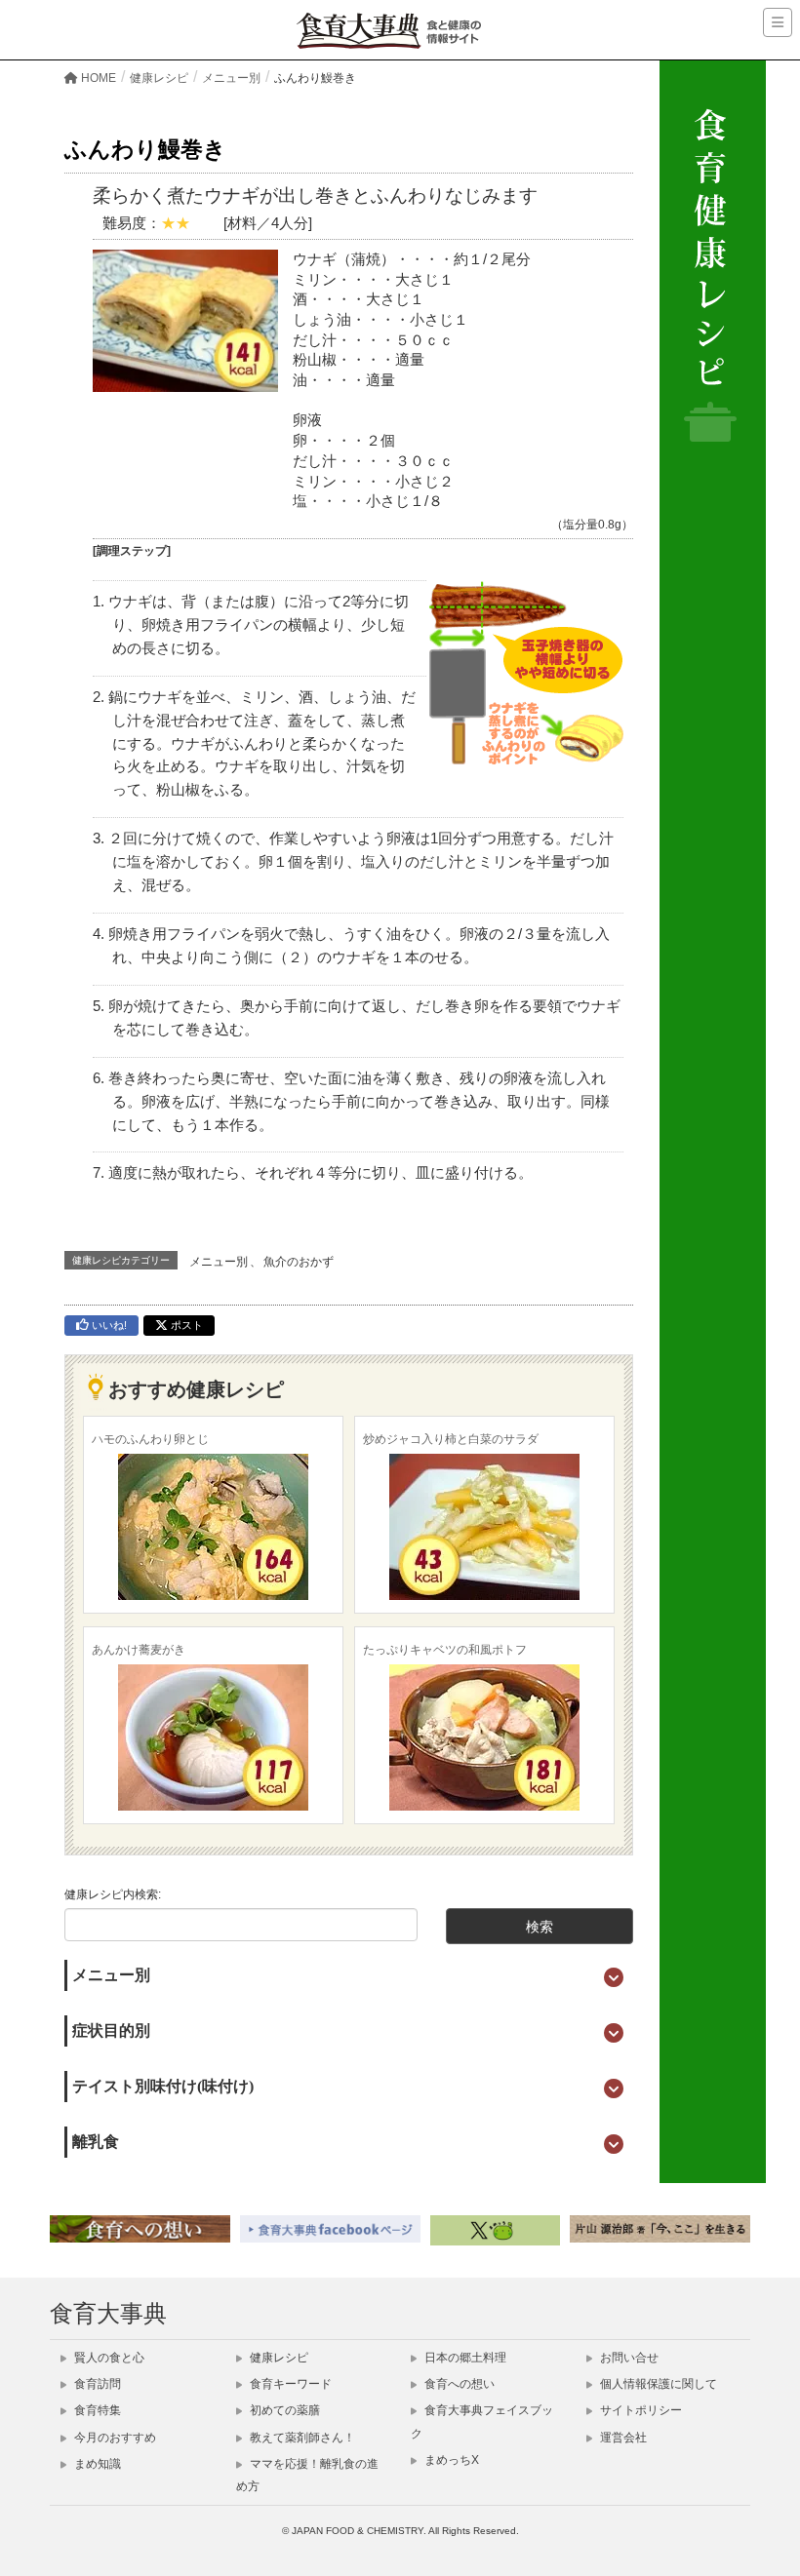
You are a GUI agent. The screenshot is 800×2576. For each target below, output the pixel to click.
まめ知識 (96, 2464)
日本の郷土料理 (464, 2358)
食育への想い (458, 2384)
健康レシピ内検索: (113, 1894)
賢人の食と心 (108, 2358)
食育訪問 (96, 2384)
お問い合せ (628, 2358)
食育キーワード (289, 2384)
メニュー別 (219, 1262)
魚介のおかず (299, 1262)
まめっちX (450, 2460)
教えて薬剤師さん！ (301, 2438)
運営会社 (622, 2438)
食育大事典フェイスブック (482, 2421)
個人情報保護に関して (657, 2384)
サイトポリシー (640, 2410)
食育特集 (96, 2410)
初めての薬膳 (283, 2410)
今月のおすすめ (114, 2438)
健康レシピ (278, 2358)
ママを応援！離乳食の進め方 (307, 2475)
